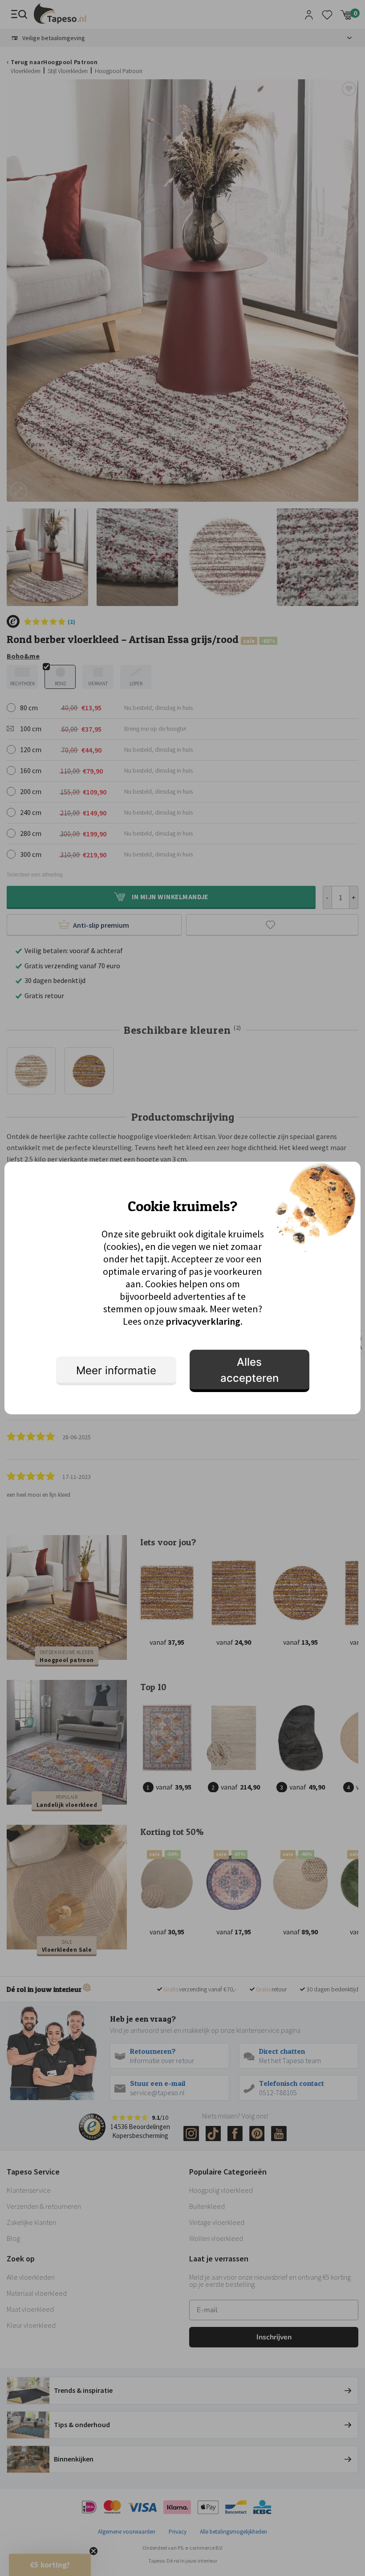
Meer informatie (116, 1370)
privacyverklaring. (204, 1321)
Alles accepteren (249, 1370)
